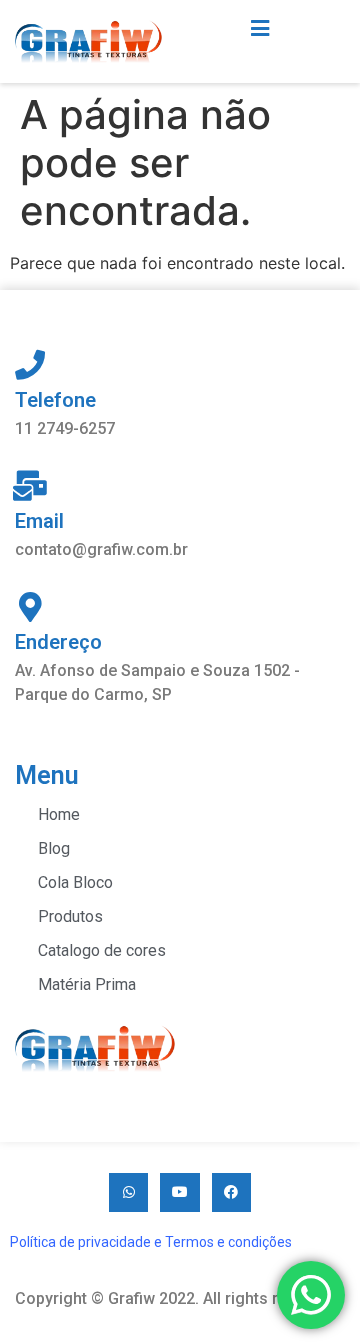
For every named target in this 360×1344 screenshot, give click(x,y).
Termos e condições (228, 1242)
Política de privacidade (80, 1242)
